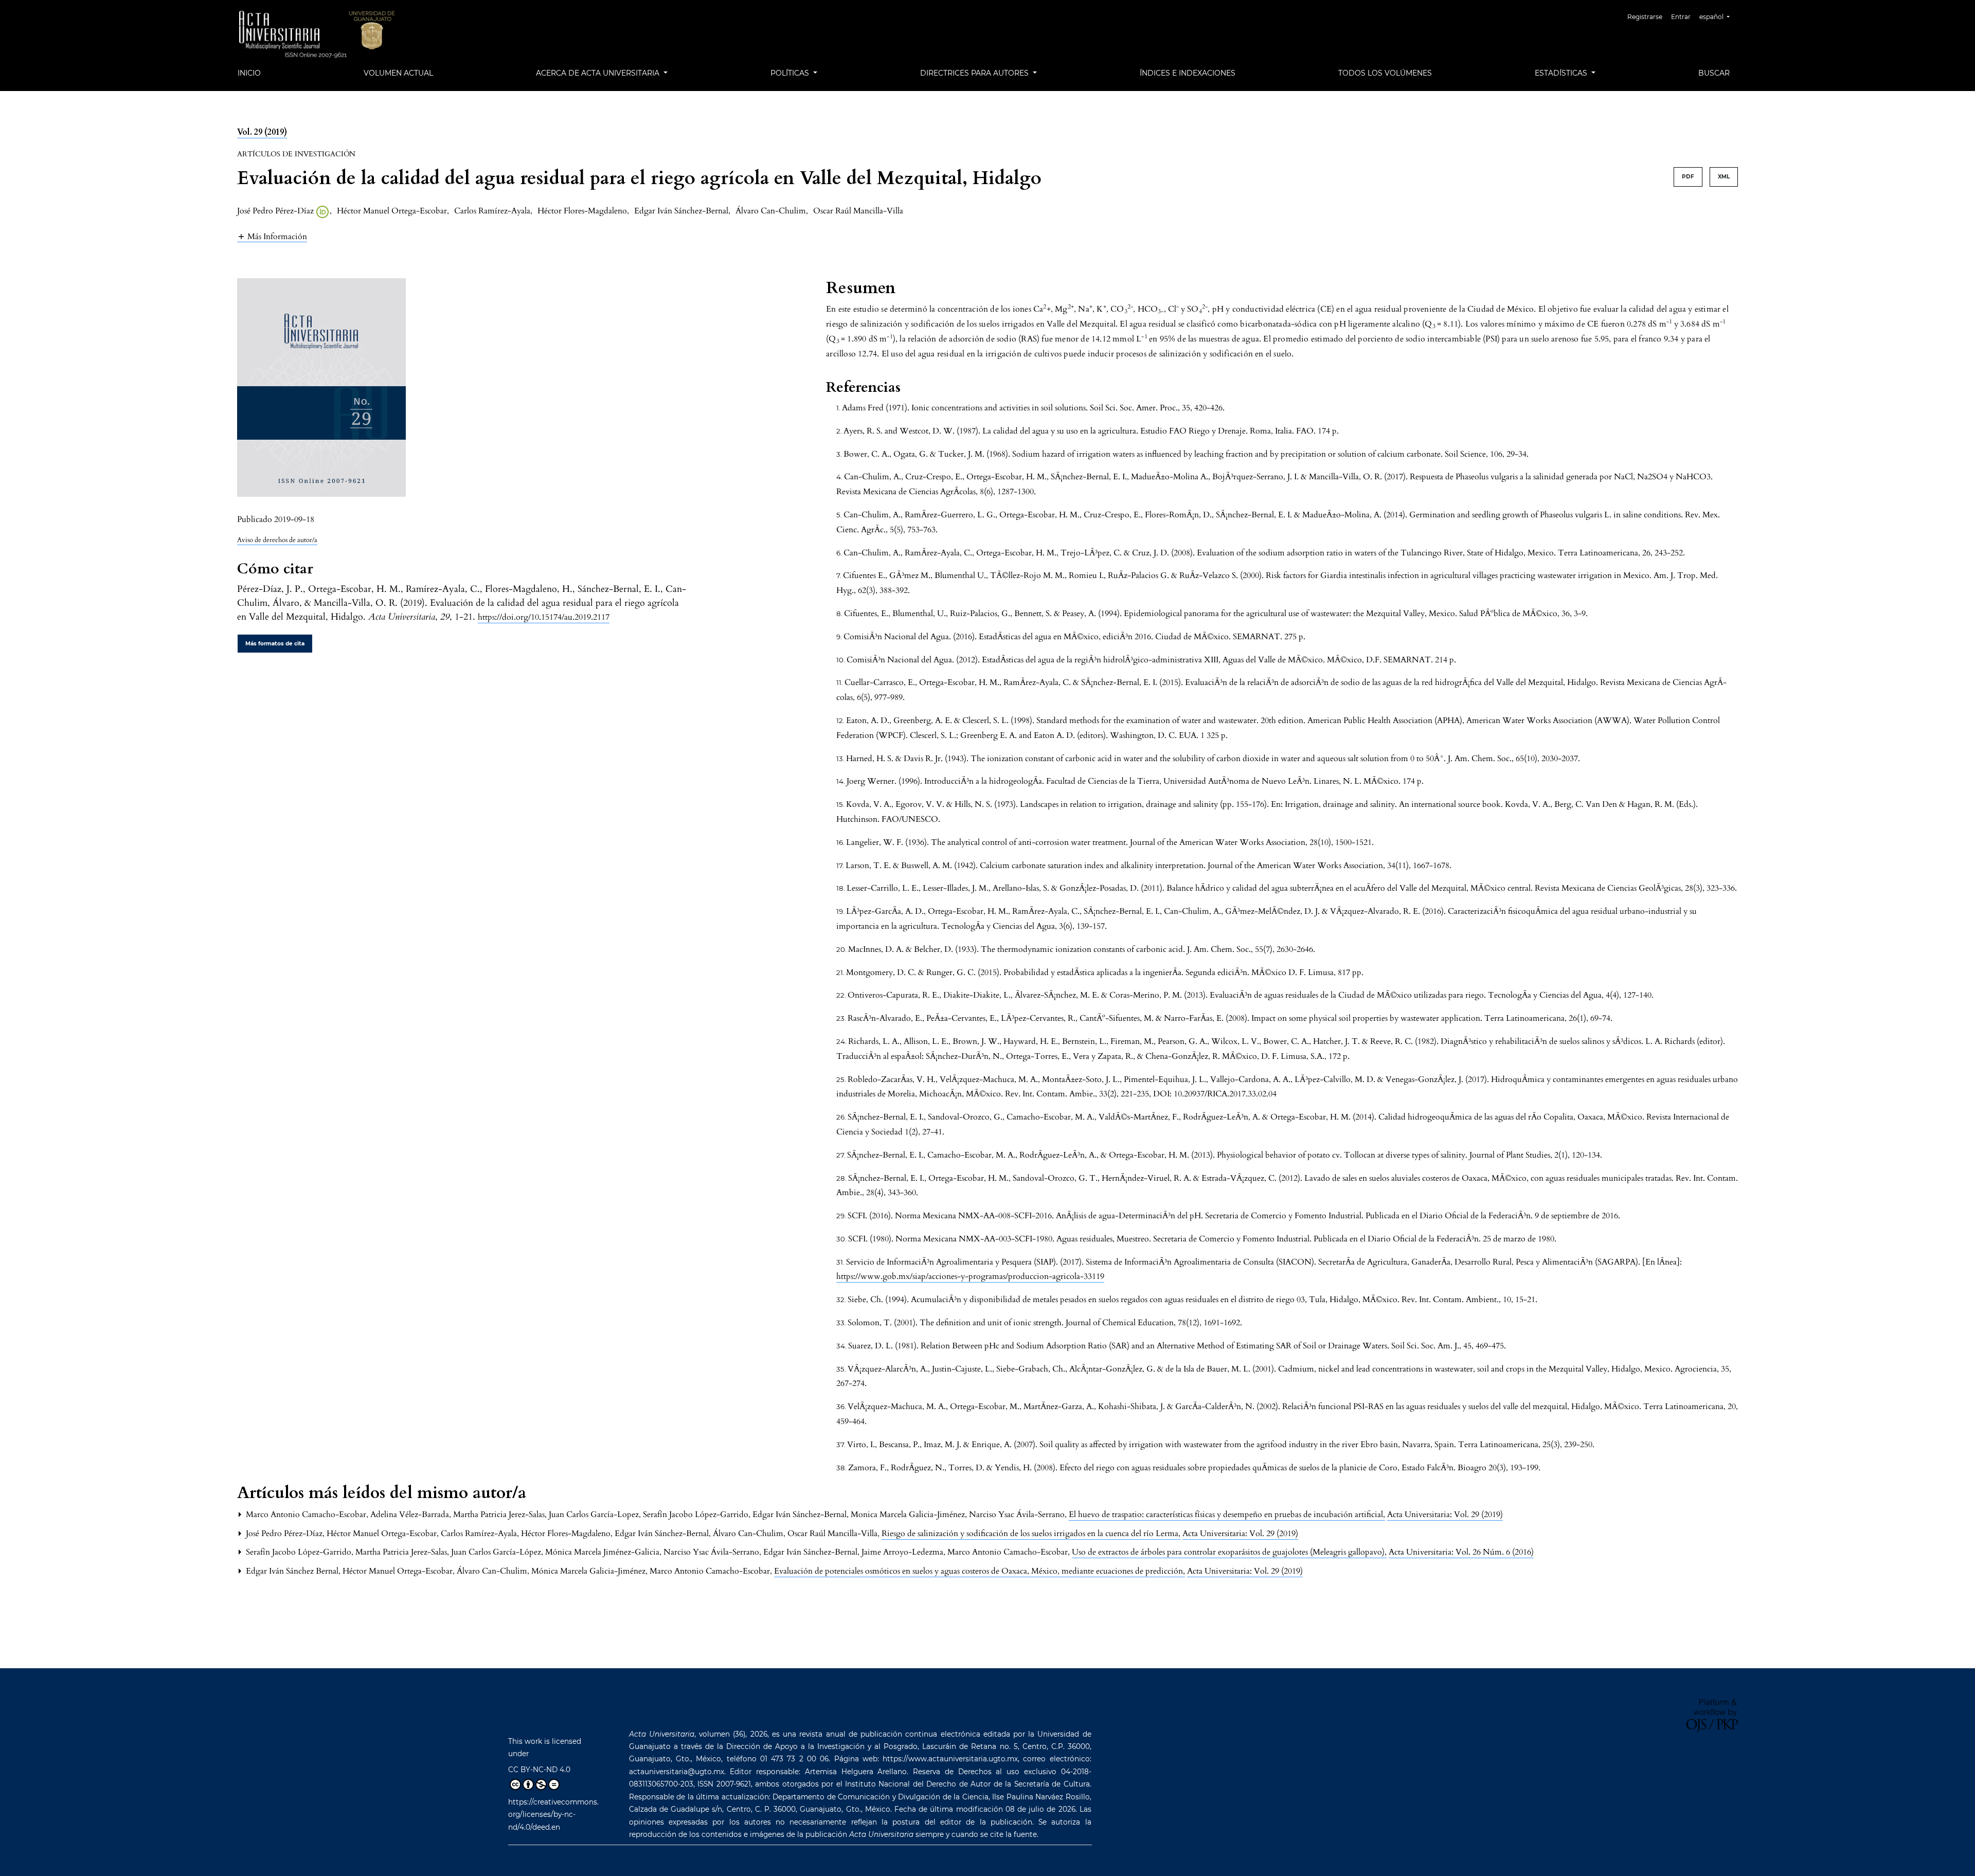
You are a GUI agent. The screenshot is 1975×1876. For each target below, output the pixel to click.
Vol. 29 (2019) (262, 132)
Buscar (1714, 73)
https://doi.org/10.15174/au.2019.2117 (544, 617)
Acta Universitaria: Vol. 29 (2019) (1445, 1514)
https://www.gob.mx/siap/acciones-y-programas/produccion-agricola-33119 (970, 1276)
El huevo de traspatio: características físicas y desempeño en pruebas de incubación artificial (1227, 1514)
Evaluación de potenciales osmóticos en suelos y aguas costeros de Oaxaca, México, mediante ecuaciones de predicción (980, 1571)
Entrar (1681, 17)
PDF (1688, 177)
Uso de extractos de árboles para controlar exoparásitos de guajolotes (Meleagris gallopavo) (1229, 1552)
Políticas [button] (791, 73)
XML (1724, 177)
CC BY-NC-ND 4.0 (539, 1770)
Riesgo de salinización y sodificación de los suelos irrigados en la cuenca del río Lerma (1031, 1534)
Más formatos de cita (275, 644)
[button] (272, 236)
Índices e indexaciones (1188, 73)
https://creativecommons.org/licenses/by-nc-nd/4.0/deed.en (553, 1815)
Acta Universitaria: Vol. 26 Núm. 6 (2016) (1461, 1552)
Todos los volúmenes (1385, 73)
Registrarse (1645, 17)
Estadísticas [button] (1562, 73)
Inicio (249, 73)
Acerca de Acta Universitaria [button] (599, 73)
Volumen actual (398, 73)
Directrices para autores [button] (975, 73)
